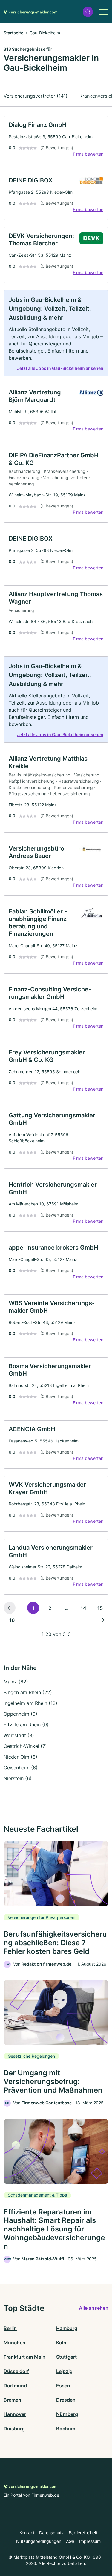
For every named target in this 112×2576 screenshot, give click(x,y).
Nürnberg (67, 2414)
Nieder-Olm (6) (20, 1757)
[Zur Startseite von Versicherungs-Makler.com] (30, 12)
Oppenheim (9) (20, 1714)
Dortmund (15, 2386)
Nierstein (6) (18, 1778)
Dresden (66, 2400)
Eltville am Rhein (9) (26, 1725)
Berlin (10, 2328)
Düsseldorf (16, 2371)
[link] (56, 140)
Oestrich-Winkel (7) (25, 1746)
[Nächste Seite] (102, 1620)
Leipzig (64, 2371)
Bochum (66, 2429)
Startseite (13, 33)
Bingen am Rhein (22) (28, 1692)
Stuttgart (66, 2357)
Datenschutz (52, 2533)
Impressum (90, 2541)
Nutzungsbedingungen (39, 2541)
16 (12, 1620)
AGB (70, 2541)
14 (83, 1608)
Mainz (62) (16, 1682)
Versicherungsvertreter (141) (36, 96)
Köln (61, 2343)
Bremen (12, 2400)
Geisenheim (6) (21, 1768)
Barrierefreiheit (83, 2533)
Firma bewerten (88, 154)
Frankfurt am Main (24, 2357)
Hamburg (67, 2328)
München (14, 2343)
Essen (63, 2386)
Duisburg (14, 2429)
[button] (88, 12)
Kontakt (27, 2533)
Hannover (15, 2414)
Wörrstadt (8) (19, 1735)
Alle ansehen (94, 2308)
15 (100, 1608)
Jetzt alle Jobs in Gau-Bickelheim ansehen (60, 368)
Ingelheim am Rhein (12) (30, 1703)
